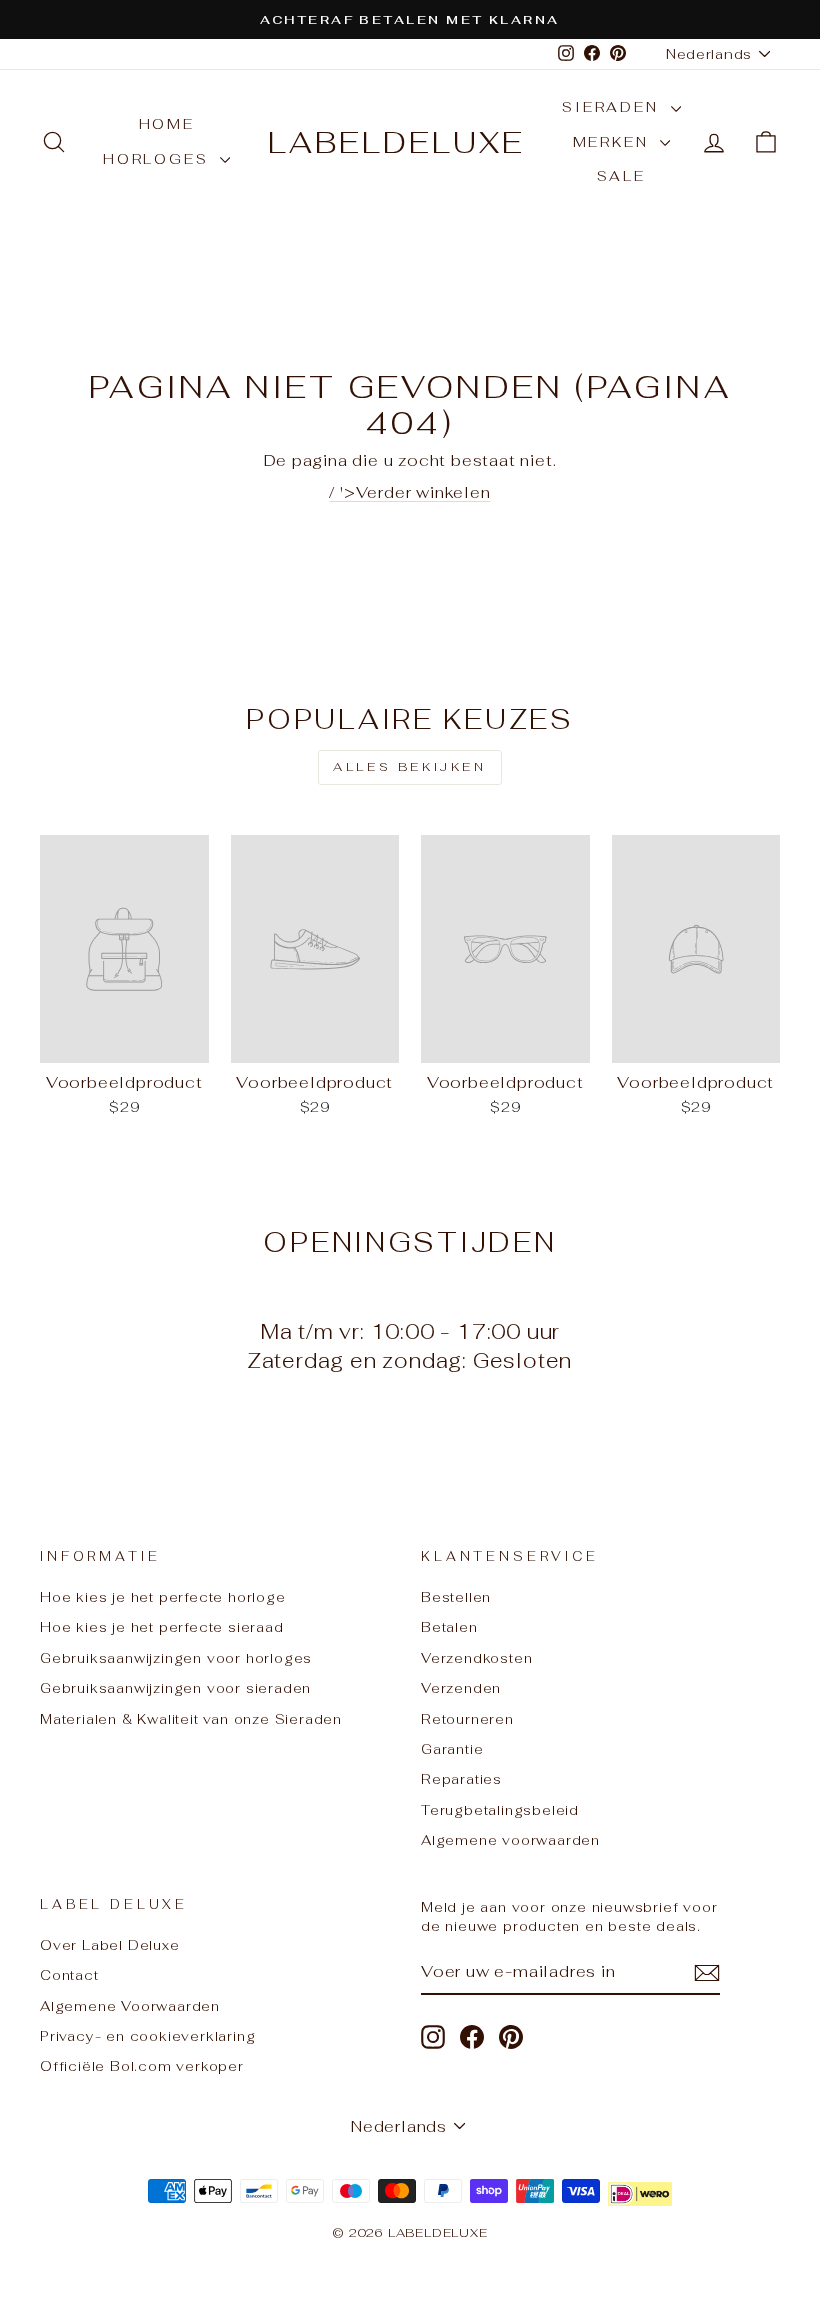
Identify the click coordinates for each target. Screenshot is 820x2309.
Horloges (159, 159)
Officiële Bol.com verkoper (142, 2066)
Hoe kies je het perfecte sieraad (162, 1627)
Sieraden (613, 107)
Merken (614, 142)
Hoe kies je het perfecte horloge (163, 1597)
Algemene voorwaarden (510, 1840)
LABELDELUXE (396, 142)
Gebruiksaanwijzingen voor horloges (176, 1658)
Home (167, 124)
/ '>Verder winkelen (409, 492)
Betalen (449, 1627)
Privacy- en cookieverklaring (147, 2036)
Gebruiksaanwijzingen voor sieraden (175, 1688)
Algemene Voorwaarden (130, 2006)
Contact (69, 1975)
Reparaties (461, 1779)
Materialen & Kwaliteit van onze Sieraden (191, 1719)
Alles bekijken (409, 767)
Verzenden (461, 1688)
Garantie (452, 1749)
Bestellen (456, 1597)
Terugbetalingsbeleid (500, 1810)
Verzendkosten (476, 1658)
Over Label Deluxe (110, 1945)
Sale (621, 176)
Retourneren (467, 1719)
